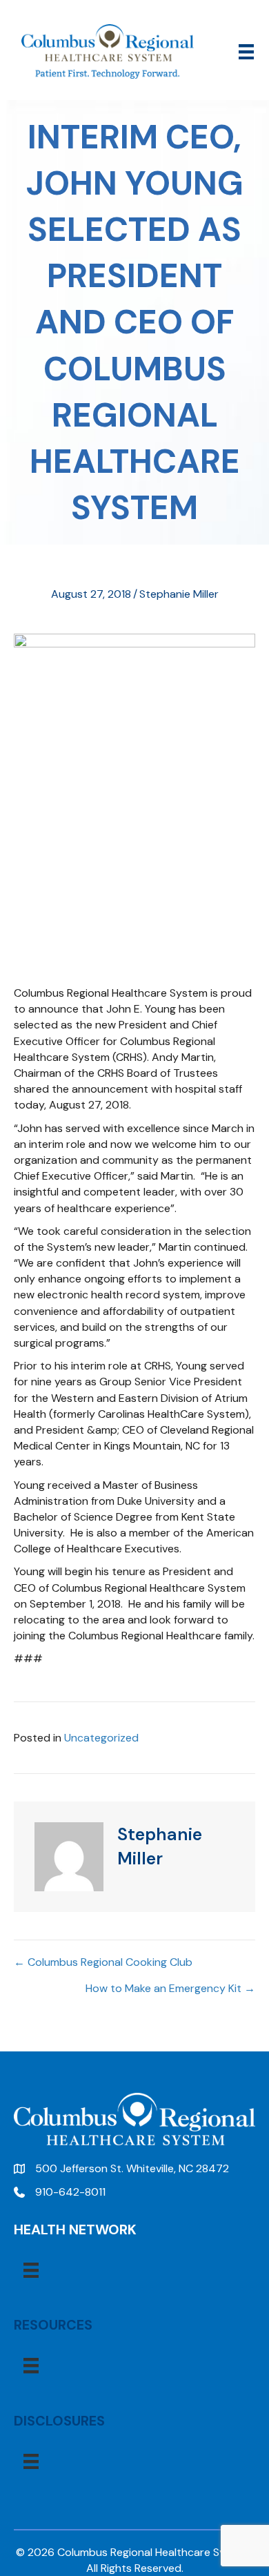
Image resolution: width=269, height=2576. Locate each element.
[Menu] (246, 52)
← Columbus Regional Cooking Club (103, 1962)
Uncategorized (101, 1738)
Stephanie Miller (179, 594)
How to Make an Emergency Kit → (170, 1988)
